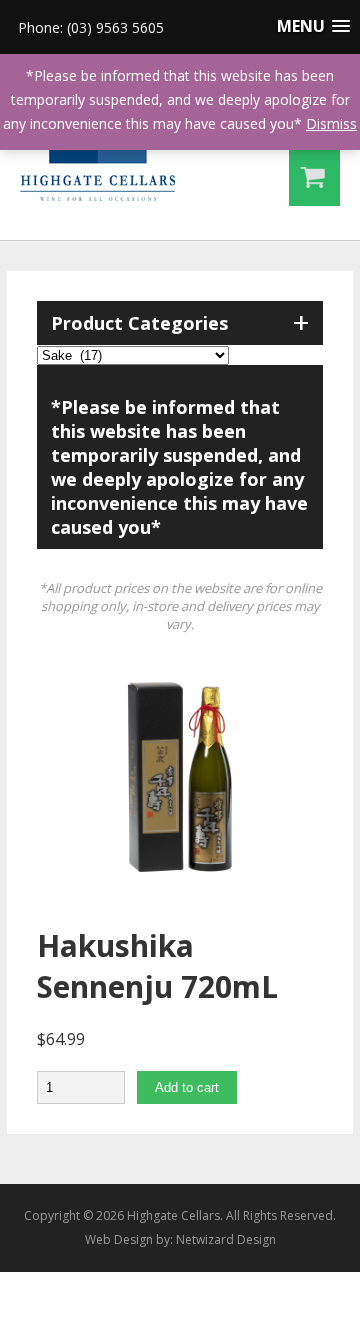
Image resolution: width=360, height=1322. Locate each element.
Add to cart (187, 1087)
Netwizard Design (226, 1239)
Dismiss (331, 123)
